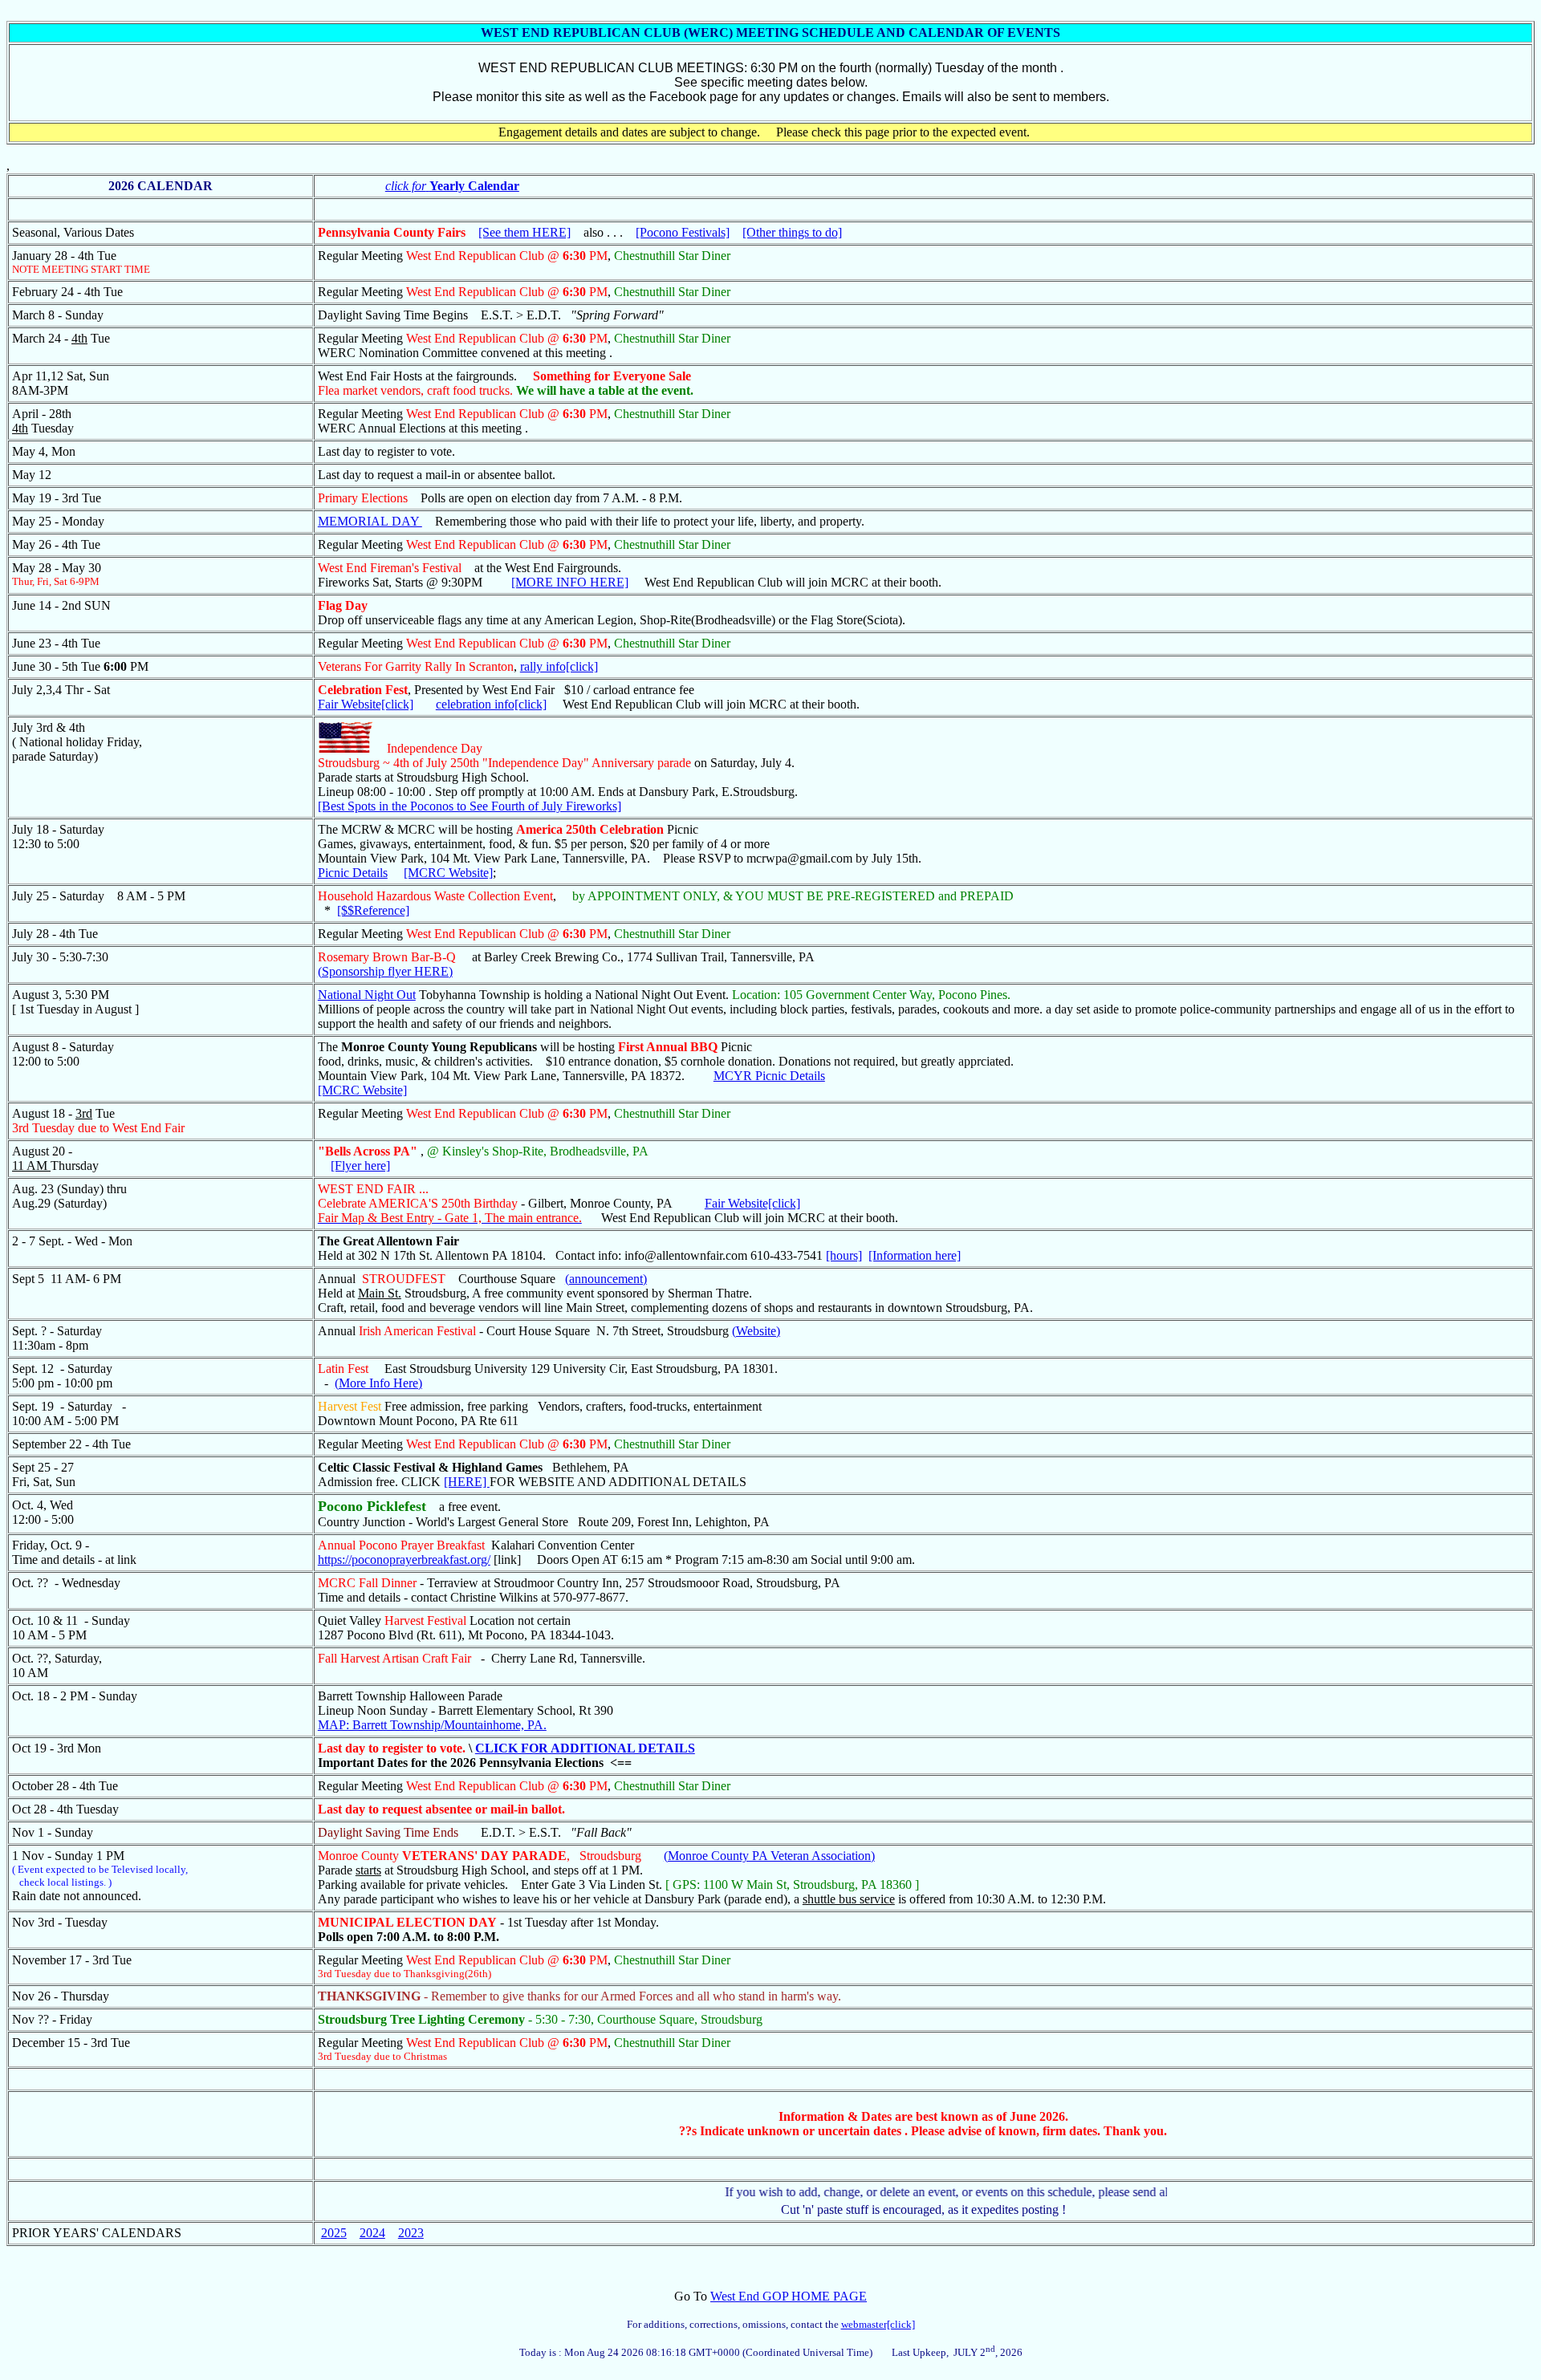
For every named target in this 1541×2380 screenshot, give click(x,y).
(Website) (756, 1331)
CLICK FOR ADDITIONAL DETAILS (585, 1748)
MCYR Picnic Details (769, 1076)
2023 (411, 2233)
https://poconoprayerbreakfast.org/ (404, 1560)
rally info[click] (559, 666)
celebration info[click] (491, 704)
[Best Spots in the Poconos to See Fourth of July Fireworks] (470, 806)
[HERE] (467, 1482)
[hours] (844, 1255)
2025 (334, 2233)
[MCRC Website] (448, 873)
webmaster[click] (878, 2324)
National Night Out (367, 995)
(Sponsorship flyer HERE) (385, 971)
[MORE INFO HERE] (570, 582)
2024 (372, 2233)
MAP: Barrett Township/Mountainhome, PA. (432, 1725)
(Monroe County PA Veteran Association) (769, 1856)
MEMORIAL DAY (370, 521)
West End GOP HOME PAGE (789, 2296)
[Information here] (915, 1255)
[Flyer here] (360, 1166)
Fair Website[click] (366, 704)
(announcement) (606, 1279)
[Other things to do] (792, 232)
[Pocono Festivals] (683, 232)
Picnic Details (353, 873)
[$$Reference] (373, 910)
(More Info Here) (378, 1383)
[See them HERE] (525, 232)
